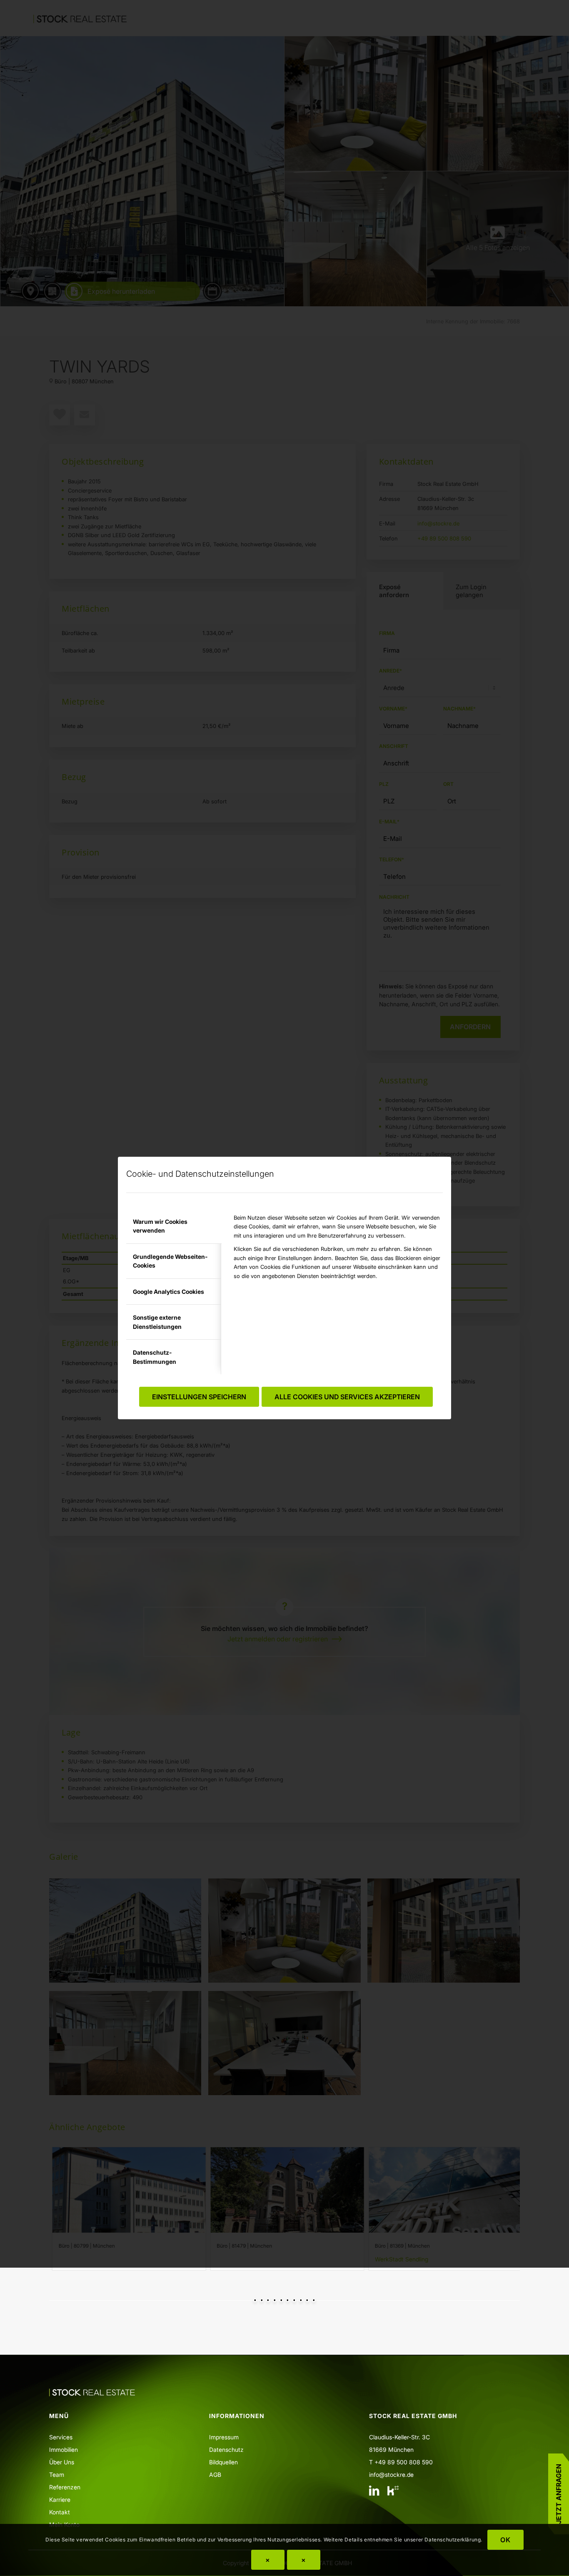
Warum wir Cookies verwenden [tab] (160, 1226)
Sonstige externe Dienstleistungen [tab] (157, 1322)
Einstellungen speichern (199, 1397)
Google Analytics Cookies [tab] (168, 1292)
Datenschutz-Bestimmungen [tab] (155, 1357)
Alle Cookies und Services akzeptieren (347, 1397)
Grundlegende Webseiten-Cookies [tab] (170, 1261)
